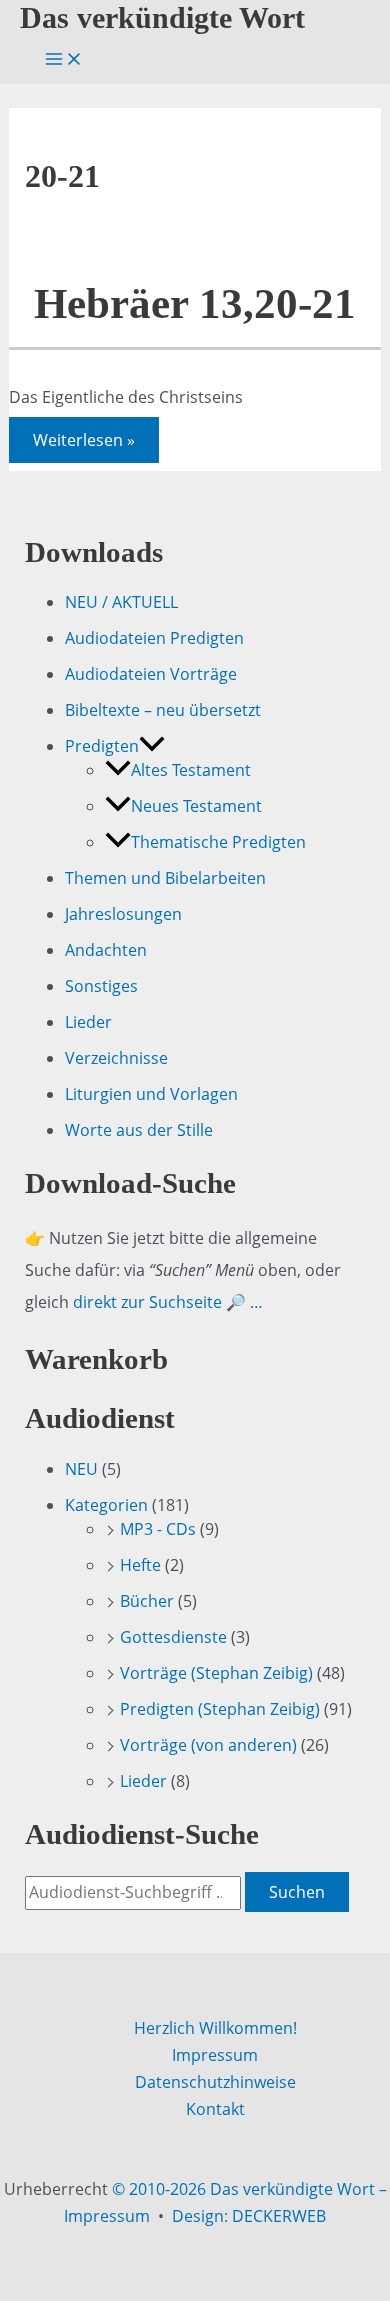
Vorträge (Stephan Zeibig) (216, 1673)
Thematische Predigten (218, 842)
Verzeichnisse (116, 1058)
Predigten (102, 746)
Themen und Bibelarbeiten (165, 878)
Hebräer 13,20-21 (195, 303)
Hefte (140, 1565)
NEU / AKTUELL (121, 602)
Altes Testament (191, 770)
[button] (152, 746)
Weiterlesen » (83, 443)
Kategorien (106, 1505)
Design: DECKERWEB (249, 2216)
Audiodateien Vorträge (151, 674)
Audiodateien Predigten (154, 638)
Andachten (106, 950)
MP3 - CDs (158, 1529)
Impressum (215, 2055)
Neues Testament (196, 806)
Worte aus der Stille (139, 1130)
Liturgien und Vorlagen (151, 1094)
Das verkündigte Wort (162, 18)
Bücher (147, 1601)
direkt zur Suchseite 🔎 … (168, 1302)
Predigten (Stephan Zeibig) (220, 1709)
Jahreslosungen (123, 914)
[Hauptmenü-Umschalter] (64, 60)
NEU (81, 1469)
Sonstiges (101, 986)
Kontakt (215, 2109)
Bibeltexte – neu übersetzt (163, 710)
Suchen (297, 1892)
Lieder (88, 1022)
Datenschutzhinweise (215, 2082)
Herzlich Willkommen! (215, 2028)
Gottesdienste (173, 1637)
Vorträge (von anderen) (208, 1745)
